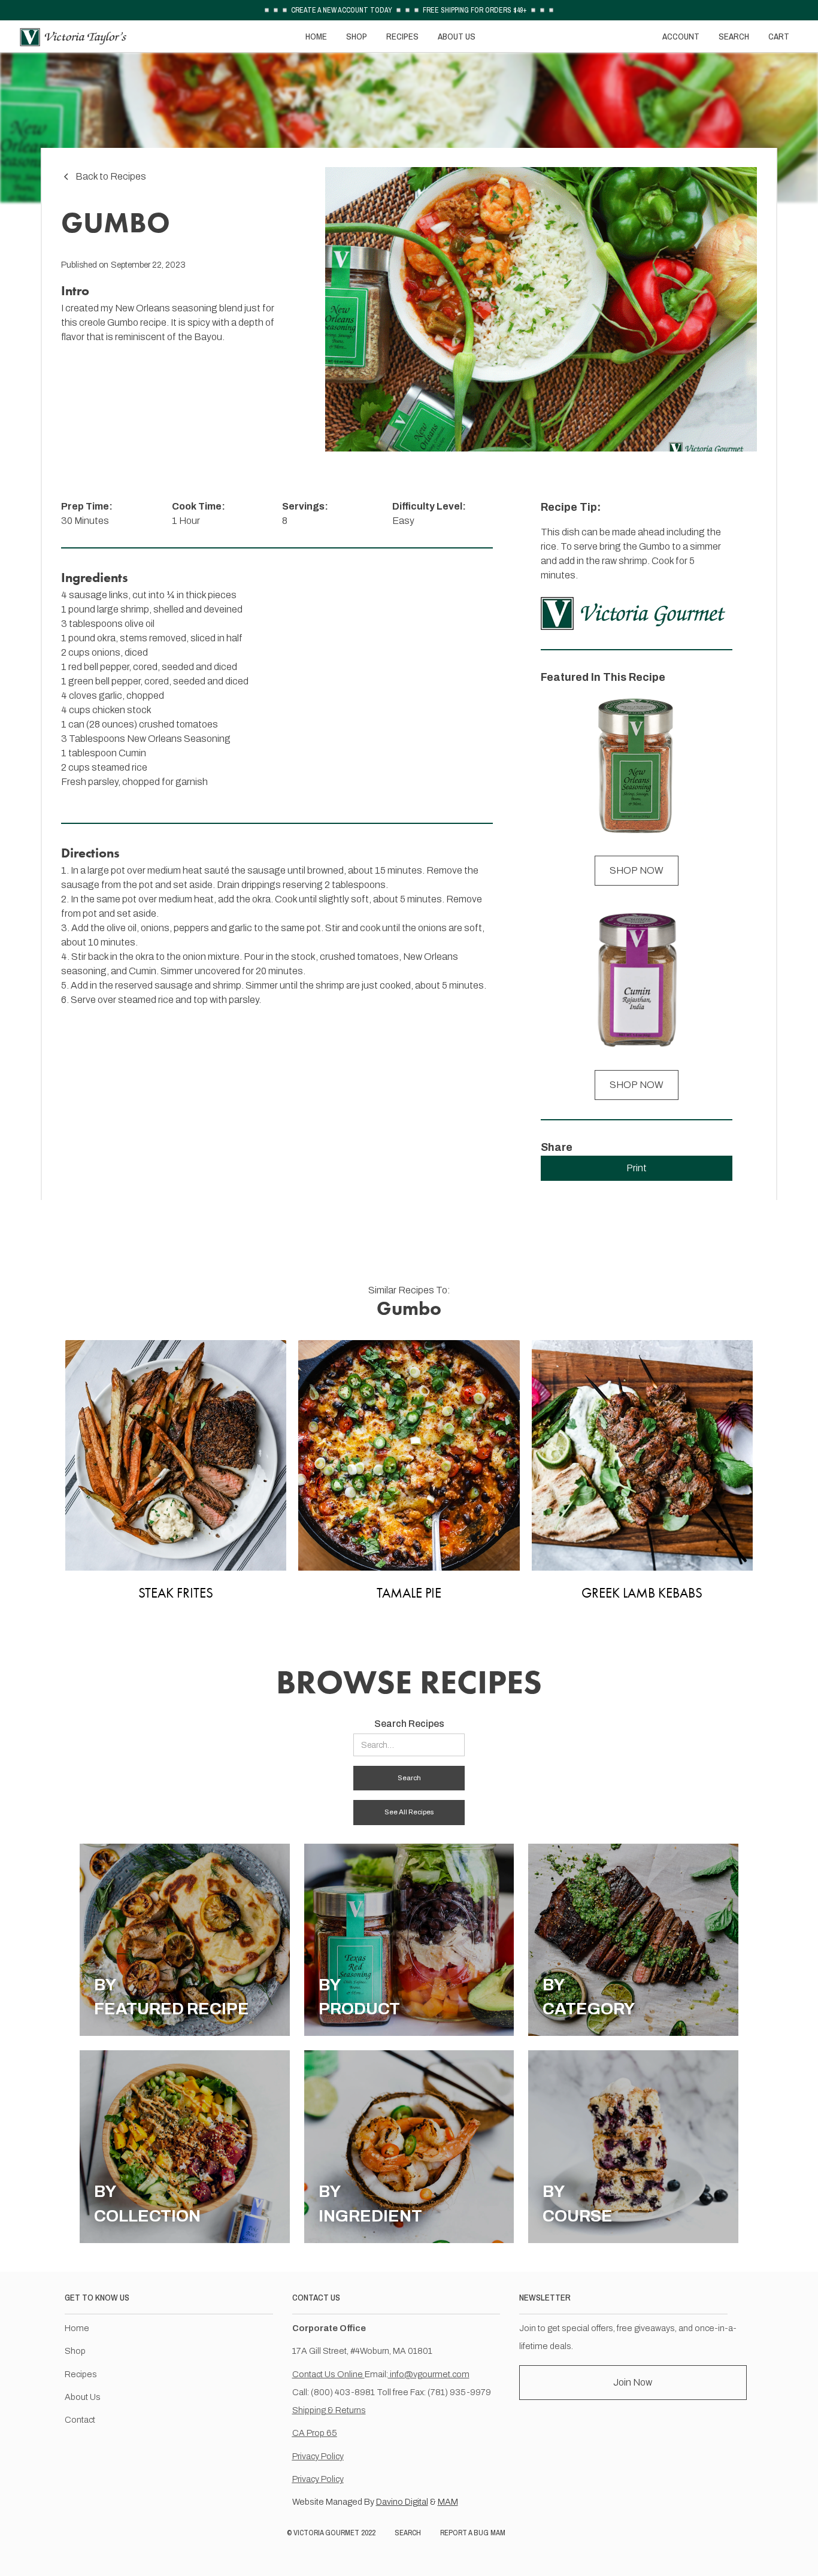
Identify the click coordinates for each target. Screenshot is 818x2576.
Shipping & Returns (329, 2410)
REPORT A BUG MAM (473, 2533)
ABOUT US (457, 36)
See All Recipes (409, 1812)
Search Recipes (409, 1724)
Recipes (81, 2374)
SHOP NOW (637, 870)
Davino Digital (402, 2502)
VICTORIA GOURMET (326, 2533)
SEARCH (734, 36)
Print (637, 1168)
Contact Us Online (328, 2374)
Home (77, 2328)
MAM (448, 2502)
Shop (75, 2351)
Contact (80, 2420)
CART (779, 36)
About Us (83, 2397)
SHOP (357, 36)
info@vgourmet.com (429, 2374)
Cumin (132, 753)
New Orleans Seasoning (179, 739)
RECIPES (402, 36)
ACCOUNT (681, 36)
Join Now (633, 2382)
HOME (316, 36)
